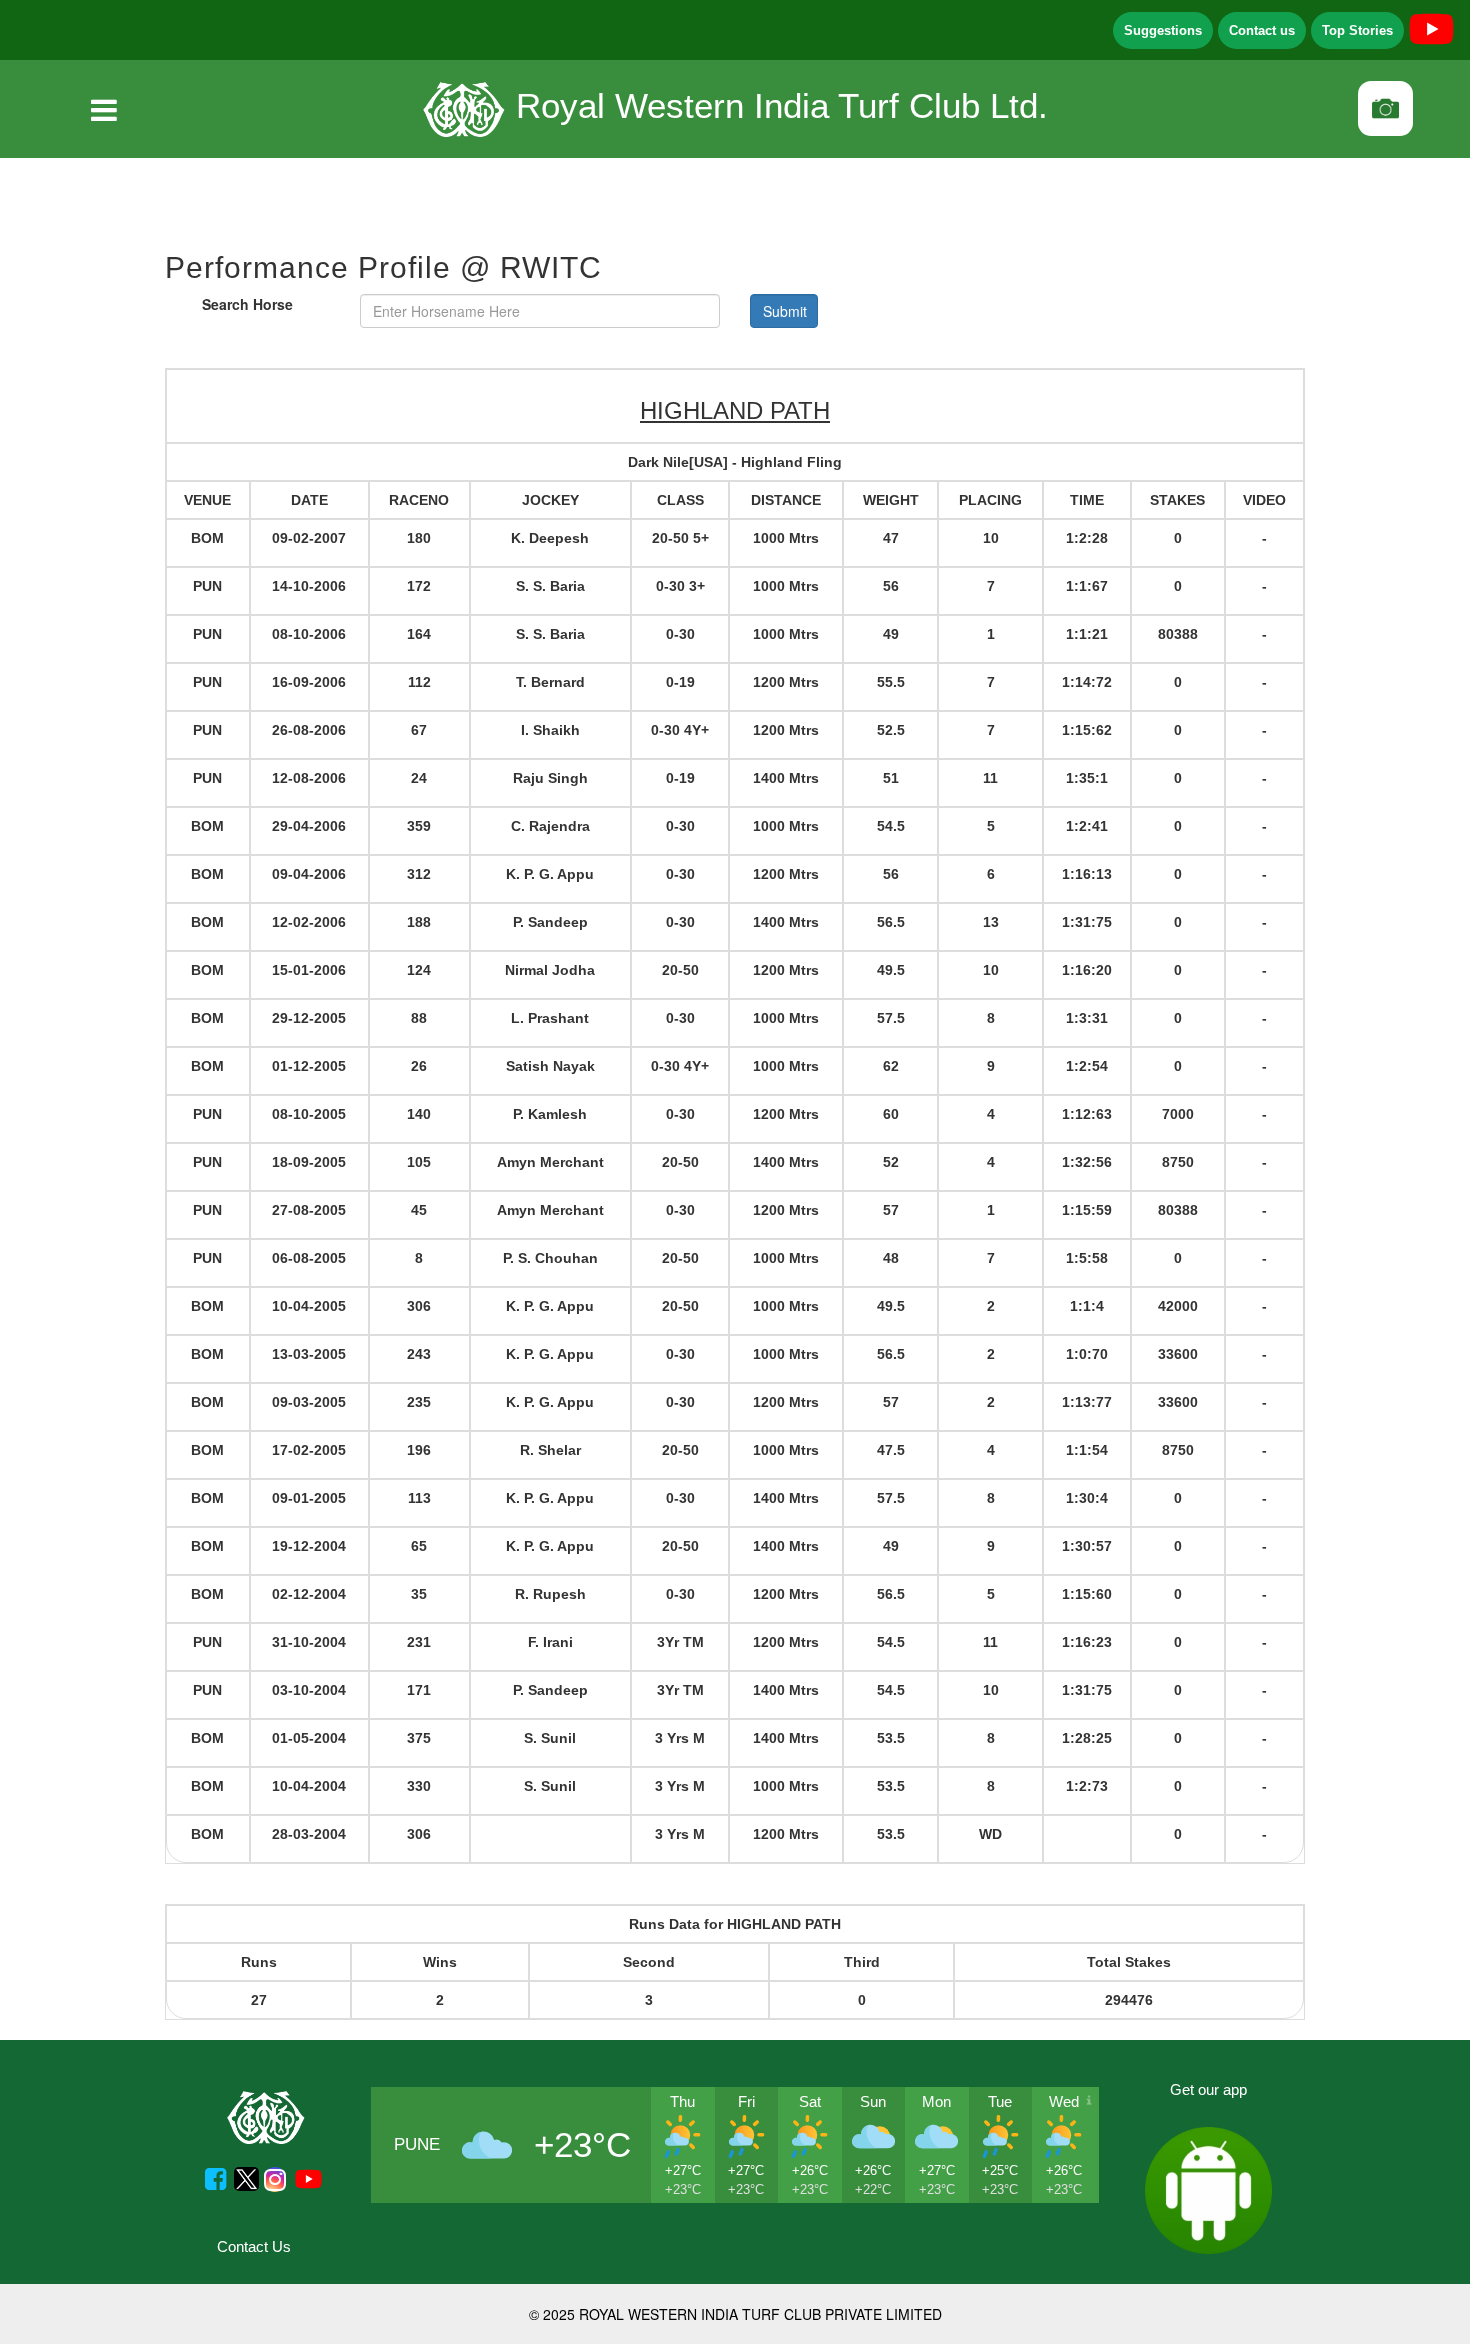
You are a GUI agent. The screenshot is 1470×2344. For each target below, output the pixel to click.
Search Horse (247, 304)
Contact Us (254, 2246)
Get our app (1208, 2089)
